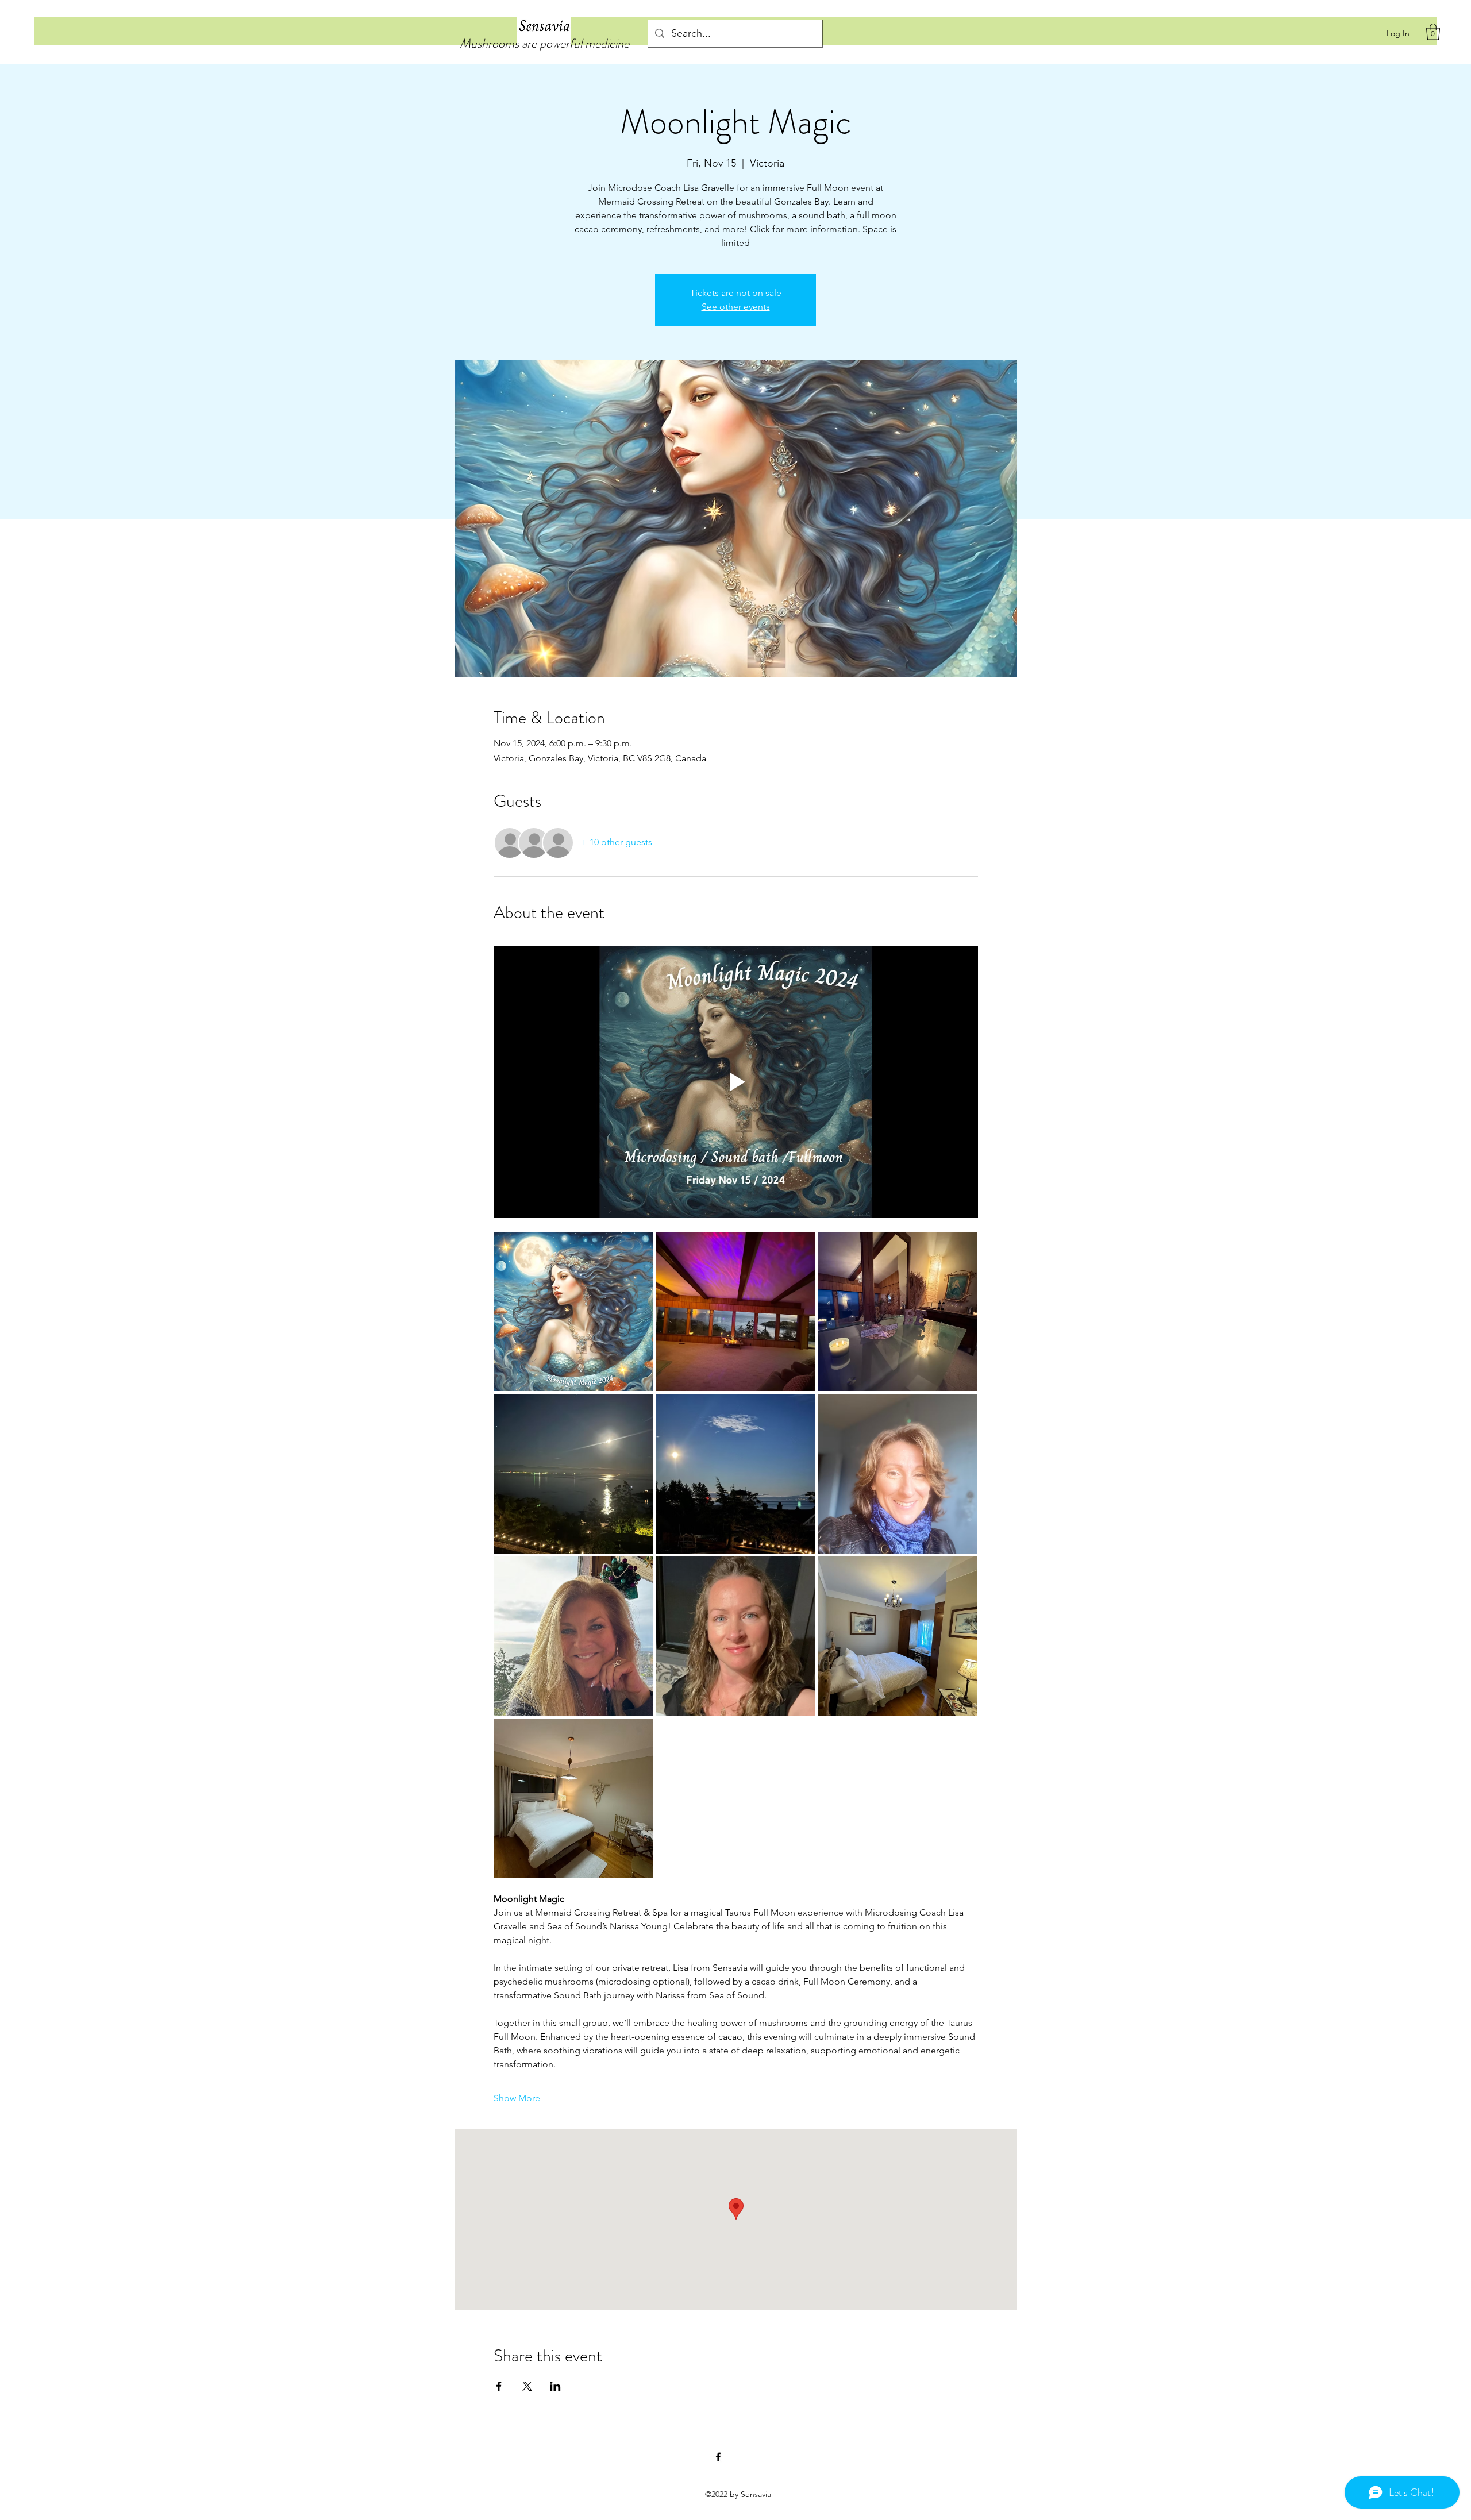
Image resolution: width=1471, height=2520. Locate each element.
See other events (736, 307)
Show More (517, 2098)
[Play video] (736, 1082)
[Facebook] (718, 2457)
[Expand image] (573, 1312)
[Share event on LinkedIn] (555, 2386)
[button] (1433, 32)
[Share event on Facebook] (499, 2386)
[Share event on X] (527, 2386)
